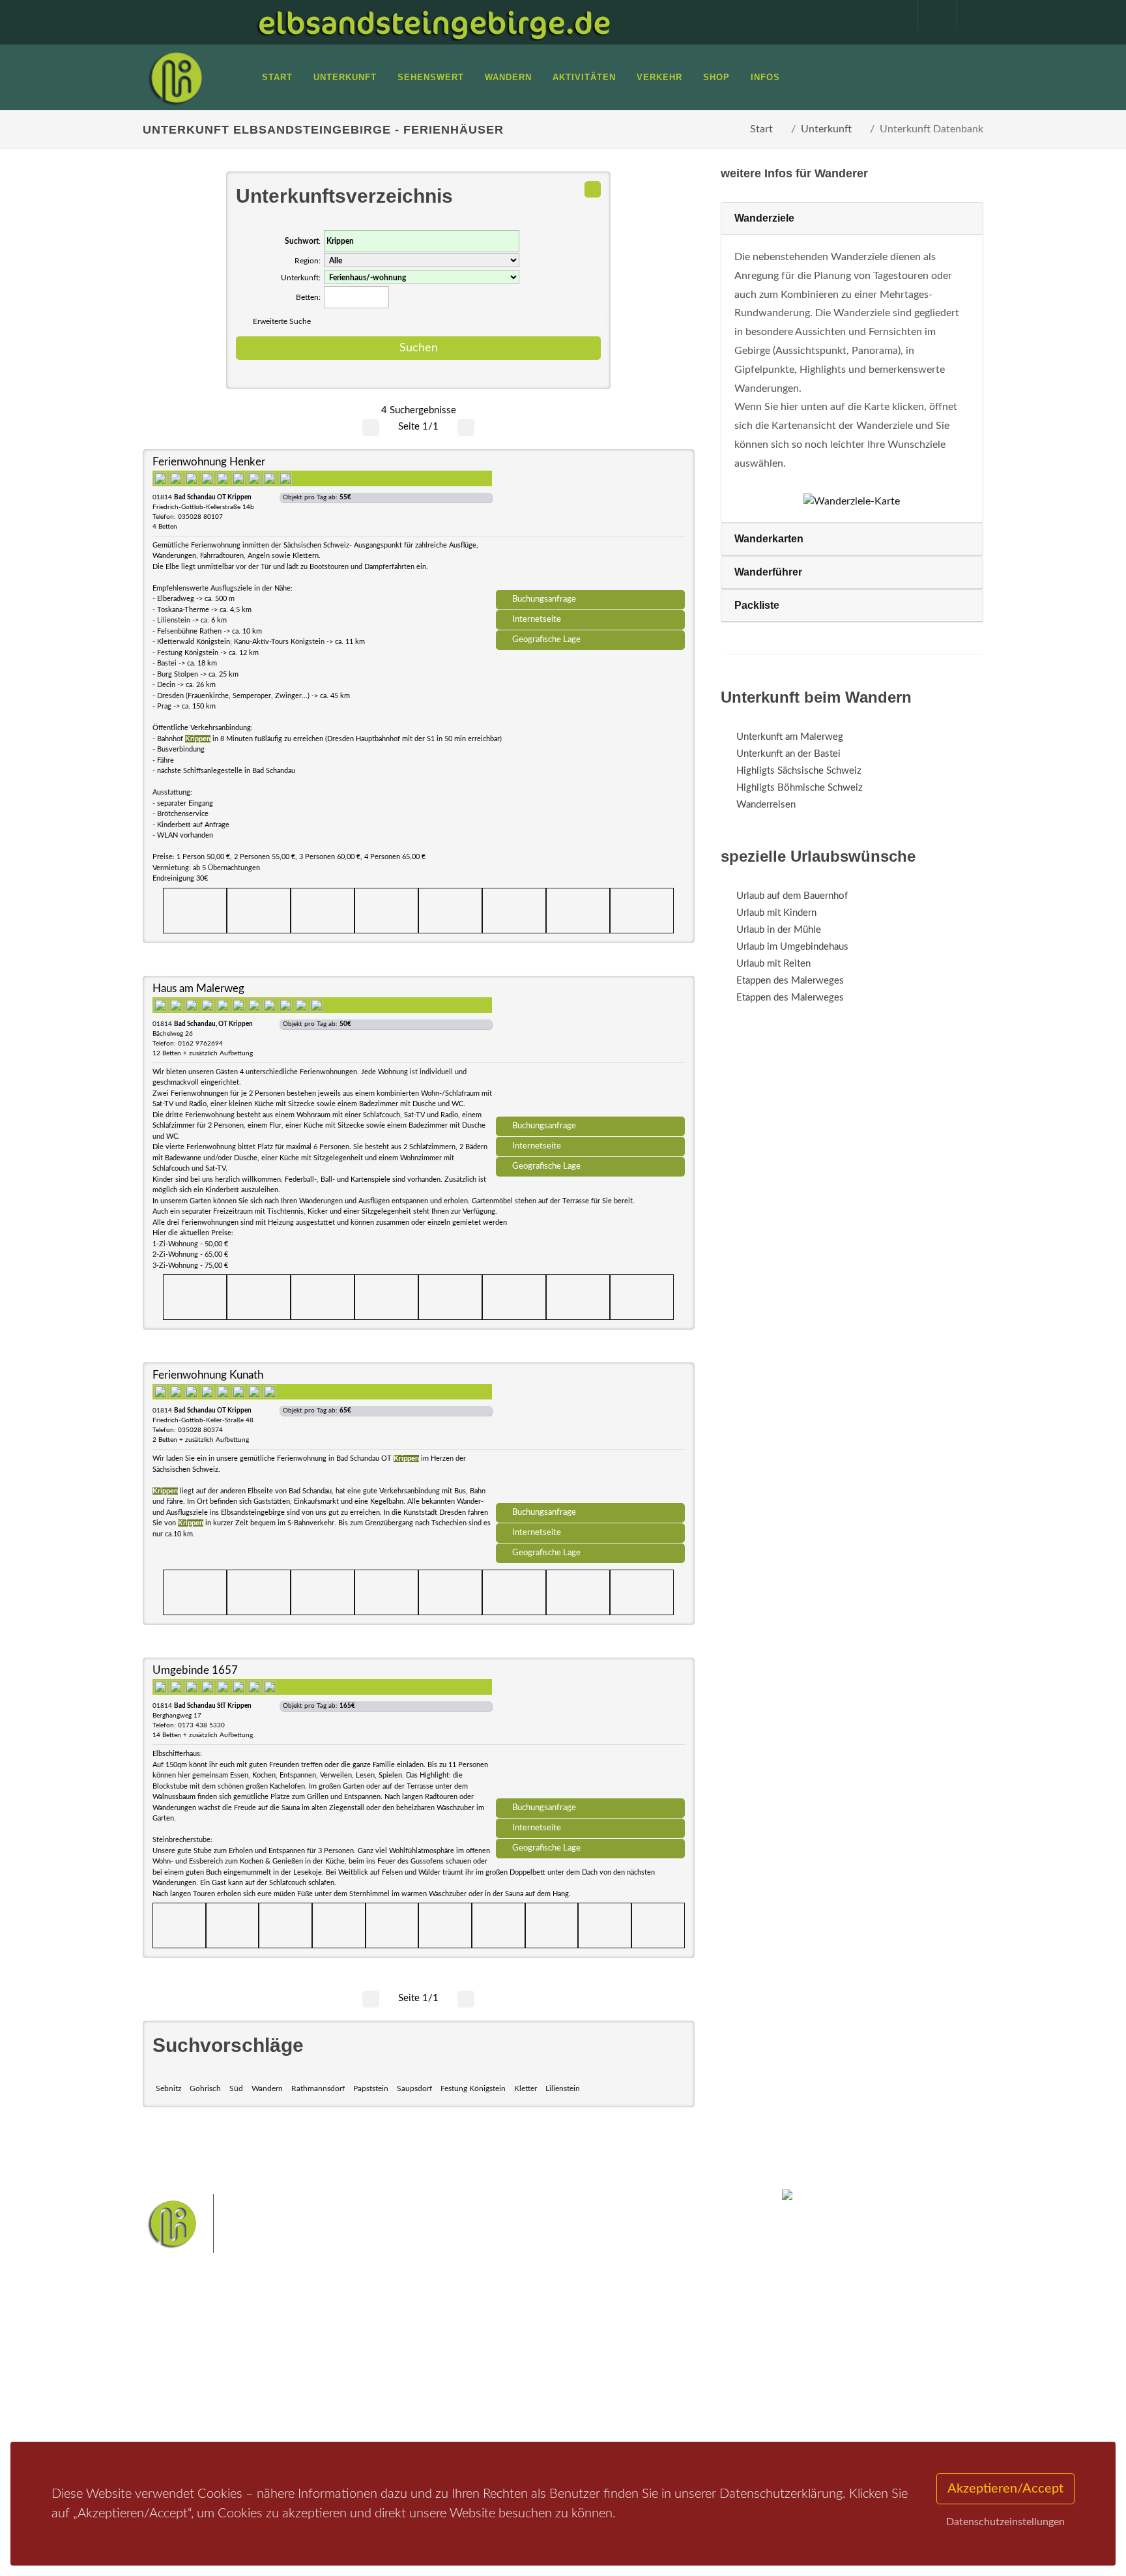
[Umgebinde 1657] (590, 1733)
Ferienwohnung (335, 2376)
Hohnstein (652, 2366)
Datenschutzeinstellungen (1005, 2522)
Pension (319, 2359)
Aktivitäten (182, 2410)
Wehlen (569, 2366)
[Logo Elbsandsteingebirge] (175, 78)
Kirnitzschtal (509, 2387)
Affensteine (598, 2346)
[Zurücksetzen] (593, 189)
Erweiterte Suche (282, 321)
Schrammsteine (660, 2346)
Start (761, 129)
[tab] (852, 219)
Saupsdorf (414, 2088)
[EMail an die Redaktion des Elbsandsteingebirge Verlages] (970, 14)
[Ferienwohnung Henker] (590, 524)
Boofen (602, 2387)
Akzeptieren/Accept (1005, 2489)
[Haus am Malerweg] (590, 1051)
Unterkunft (826, 129)
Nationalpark (541, 2346)
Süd (236, 2088)
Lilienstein (563, 2088)
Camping (320, 2410)
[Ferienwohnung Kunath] (590, 1437)
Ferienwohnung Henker (209, 462)
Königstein (454, 2387)
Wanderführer (768, 572)
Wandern (267, 2088)
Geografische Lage (546, 639)
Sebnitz (168, 2088)
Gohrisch (205, 2088)
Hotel (314, 2342)
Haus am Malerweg (198, 988)
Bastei (445, 2346)
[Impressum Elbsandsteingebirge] (891, 14)
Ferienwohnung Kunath (208, 1375)
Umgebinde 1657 (195, 1670)
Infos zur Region (193, 2359)
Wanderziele (764, 218)
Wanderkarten (769, 539)
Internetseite (537, 619)
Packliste (757, 605)
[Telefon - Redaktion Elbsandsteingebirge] (931, 14)
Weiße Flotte (458, 2366)
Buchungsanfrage (544, 599)
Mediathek (181, 2376)
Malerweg (487, 2346)
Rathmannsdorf (318, 2088)
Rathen (608, 2366)
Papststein (371, 2088)
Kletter (526, 2088)
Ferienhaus (325, 2393)
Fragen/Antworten (197, 2342)
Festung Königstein (473, 2088)
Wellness (560, 2387)
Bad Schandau (518, 2366)
